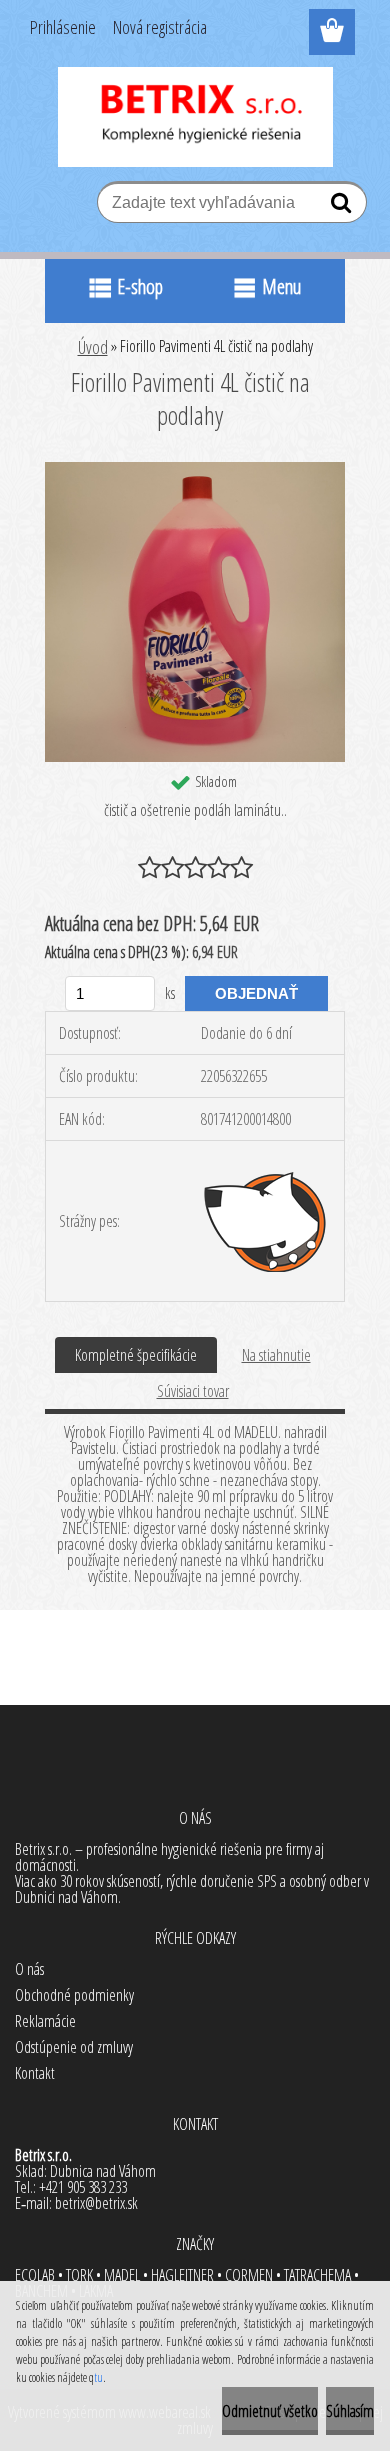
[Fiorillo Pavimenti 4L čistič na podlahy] (195, 470)
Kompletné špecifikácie (136, 1355)
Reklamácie (45, 2021)
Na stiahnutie (276, 1355)
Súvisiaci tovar (193, 1391)
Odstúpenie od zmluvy (74, 2047)
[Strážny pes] (266, 1221)
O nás (29, 1969)
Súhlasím (350, 2411)
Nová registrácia (160, 27)
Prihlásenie (63, 27)
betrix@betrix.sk (96, 2203)
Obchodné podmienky (74, 1995)
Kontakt (35, 2073)
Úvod (93, 347)
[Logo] (195, 117)
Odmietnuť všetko (270, 2411)
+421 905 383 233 (83, 2187)
